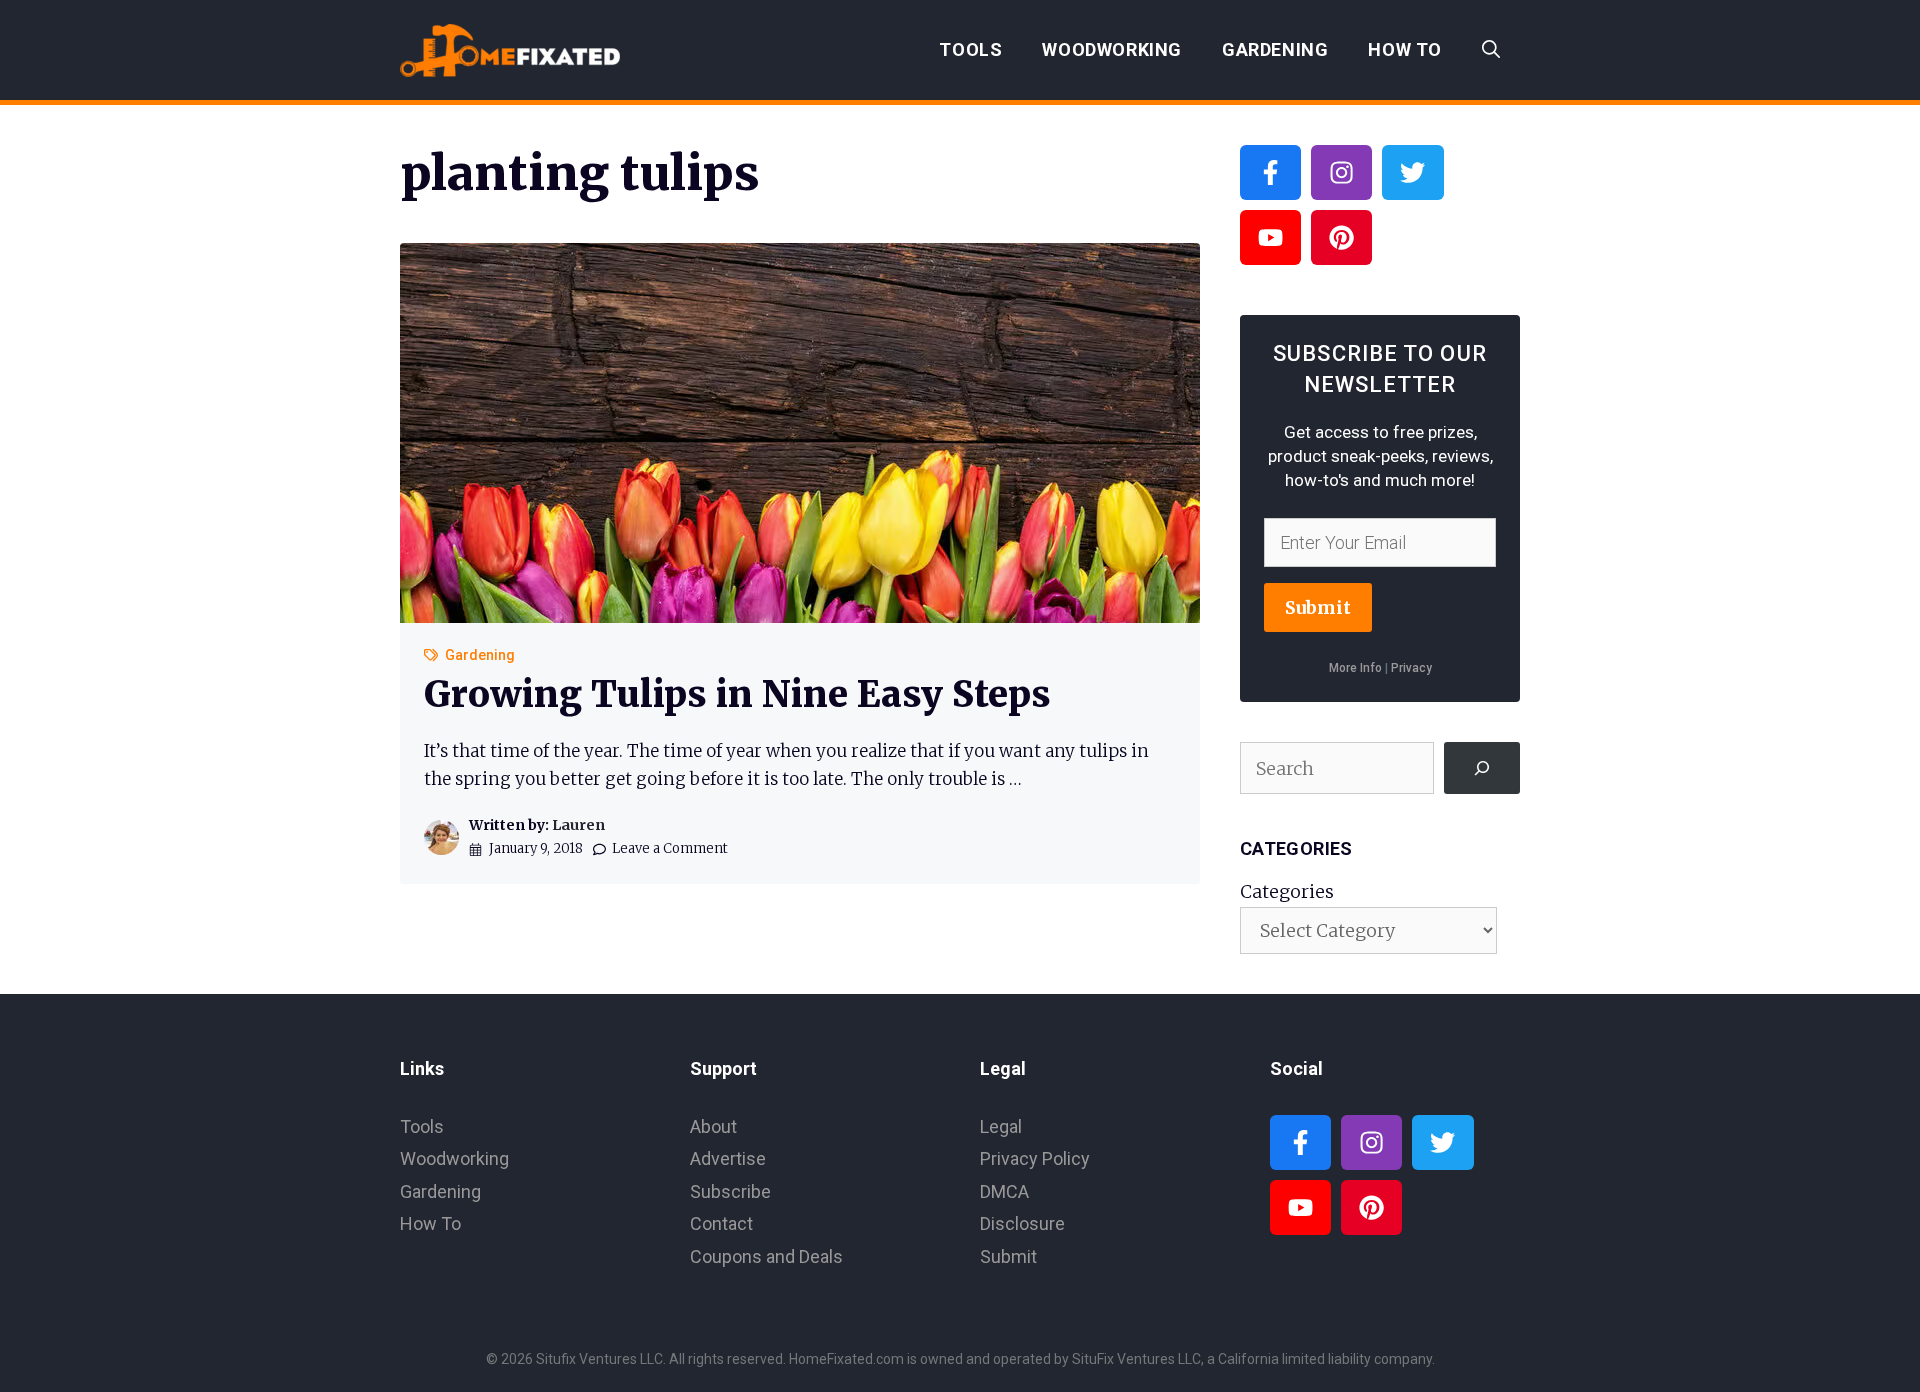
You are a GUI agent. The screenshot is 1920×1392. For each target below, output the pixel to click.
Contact (721, 1223)
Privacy (1411, 668)
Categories (1287, 891)
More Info (1355, 668)
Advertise (728, 1158)
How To (1405, 49)
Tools (970, 49)
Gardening (1275, 49)
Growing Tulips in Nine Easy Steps (737, 694)
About (713, 1126)
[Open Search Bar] (1491, 50)
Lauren (578, 825)
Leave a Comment (670, 848)
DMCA (1004, 1191)
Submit (1318, 607)
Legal (1001, 1126)
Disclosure (1022, 1223)
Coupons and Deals (766, 1256)
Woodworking (1112, 49)
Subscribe (730, 1191)
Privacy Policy (1035, 1158)
